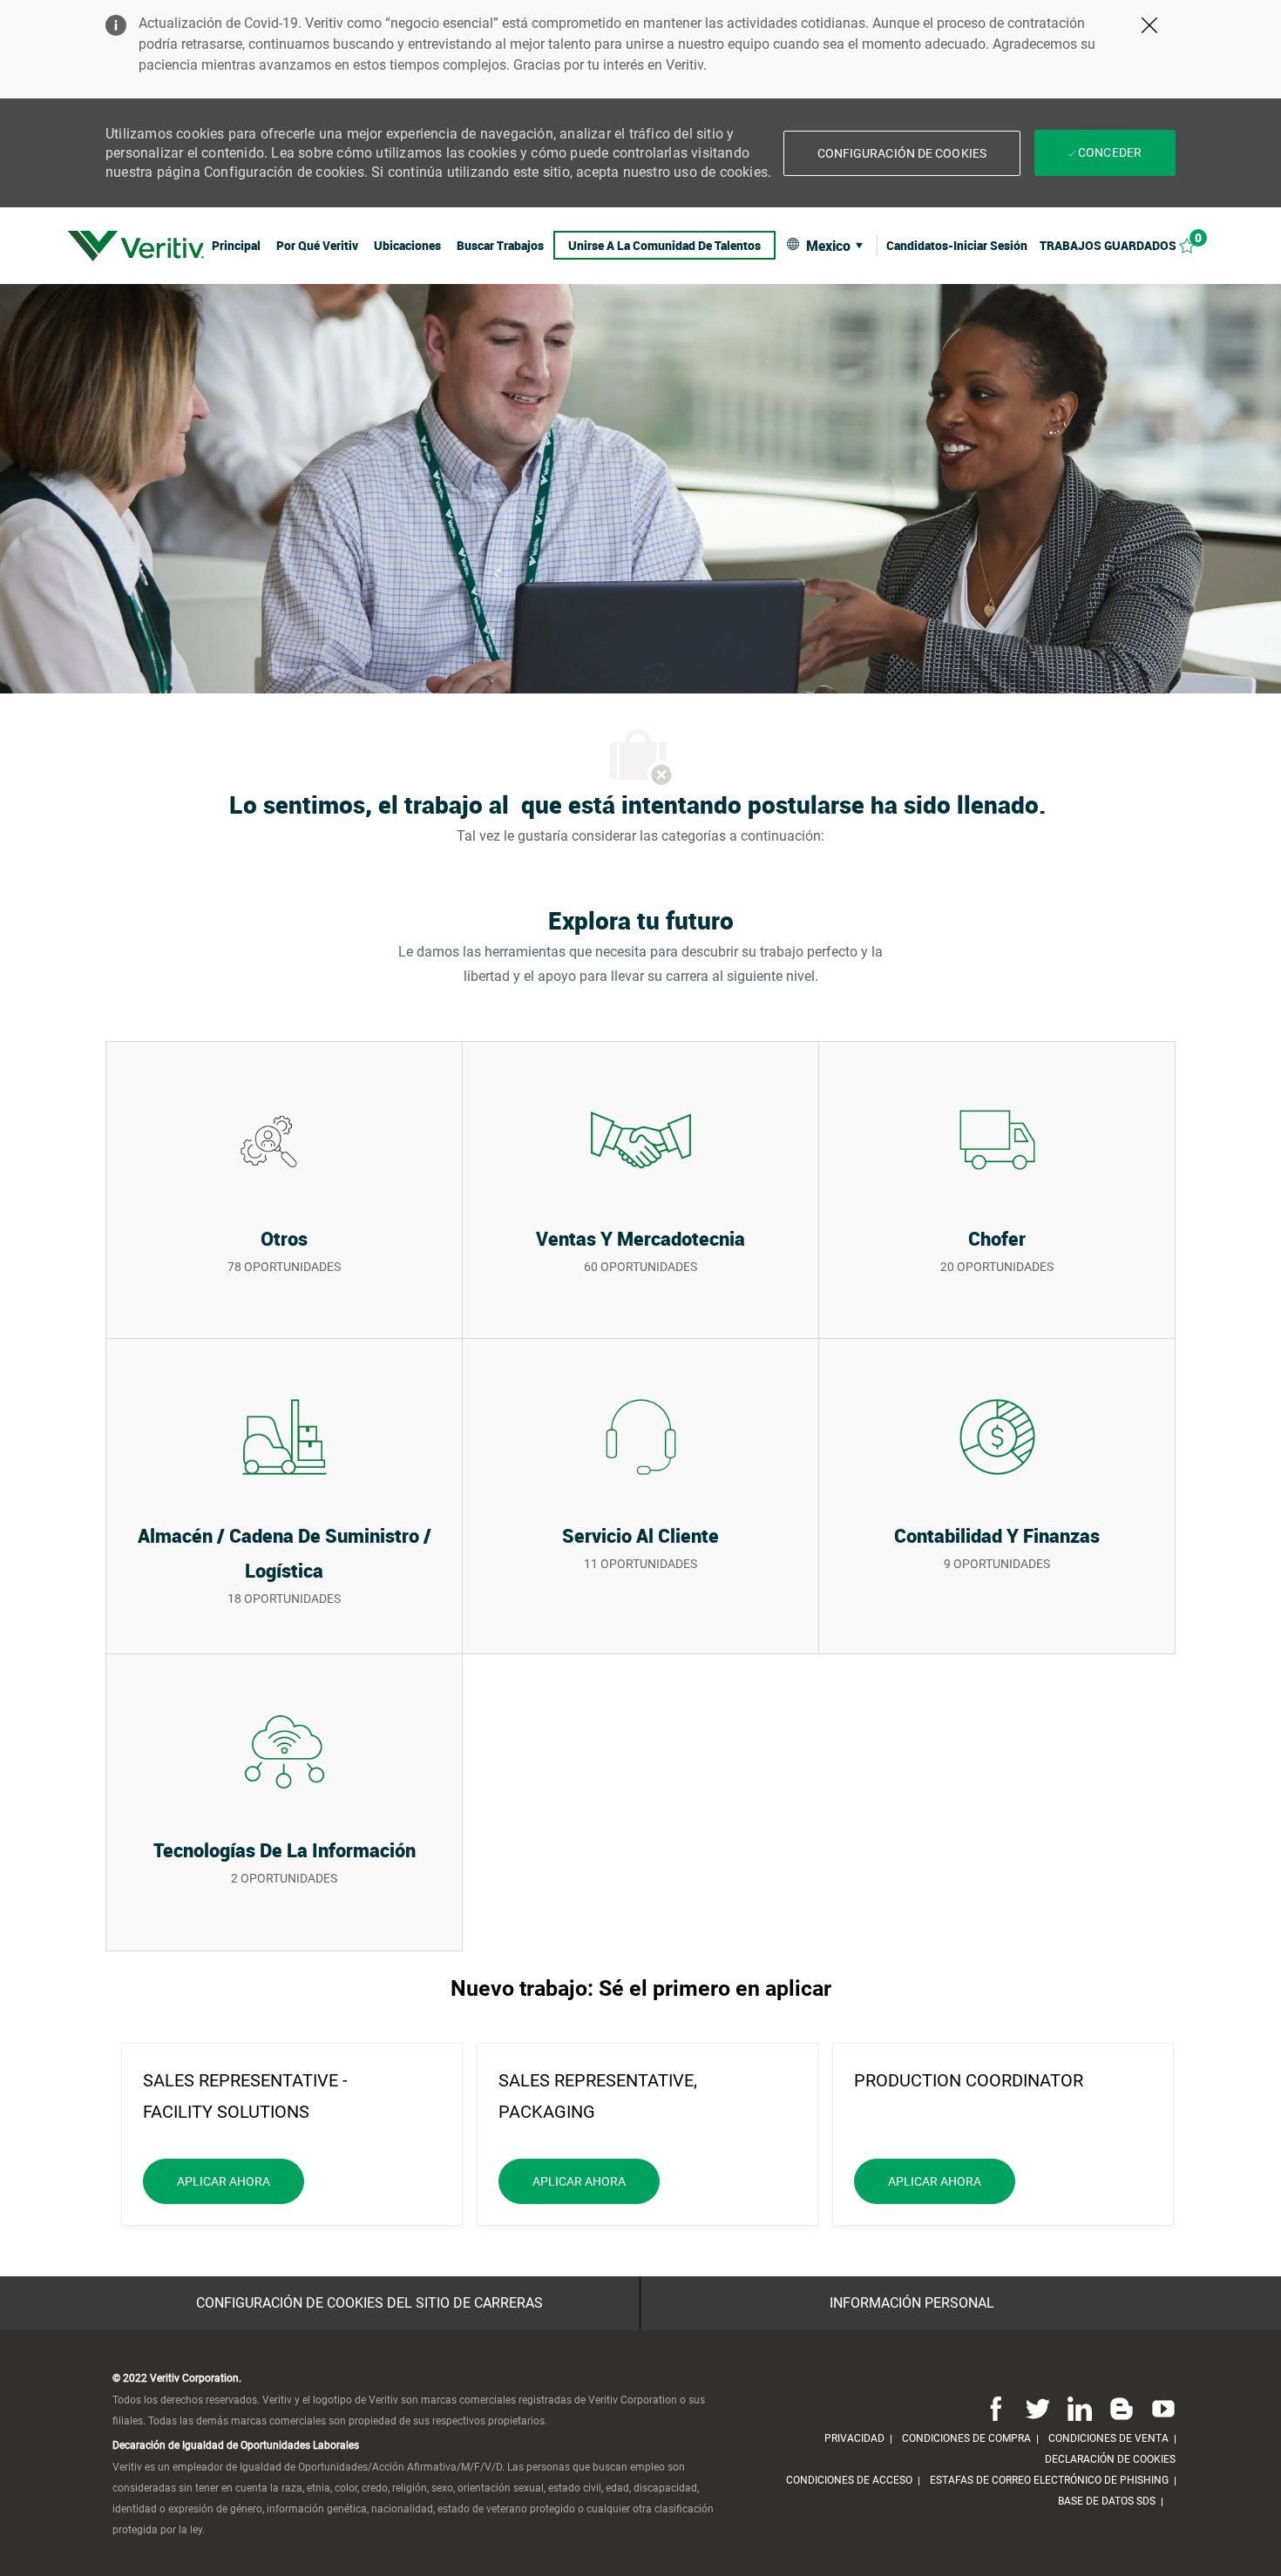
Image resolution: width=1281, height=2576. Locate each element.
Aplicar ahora (241, 2181)
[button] (902, 153)
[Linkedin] (1080, 2408)
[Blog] (1122, 2408)
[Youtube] (1160, 2408)
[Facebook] (996, 2408)
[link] (136, 246)
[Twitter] (1038, 2408)
